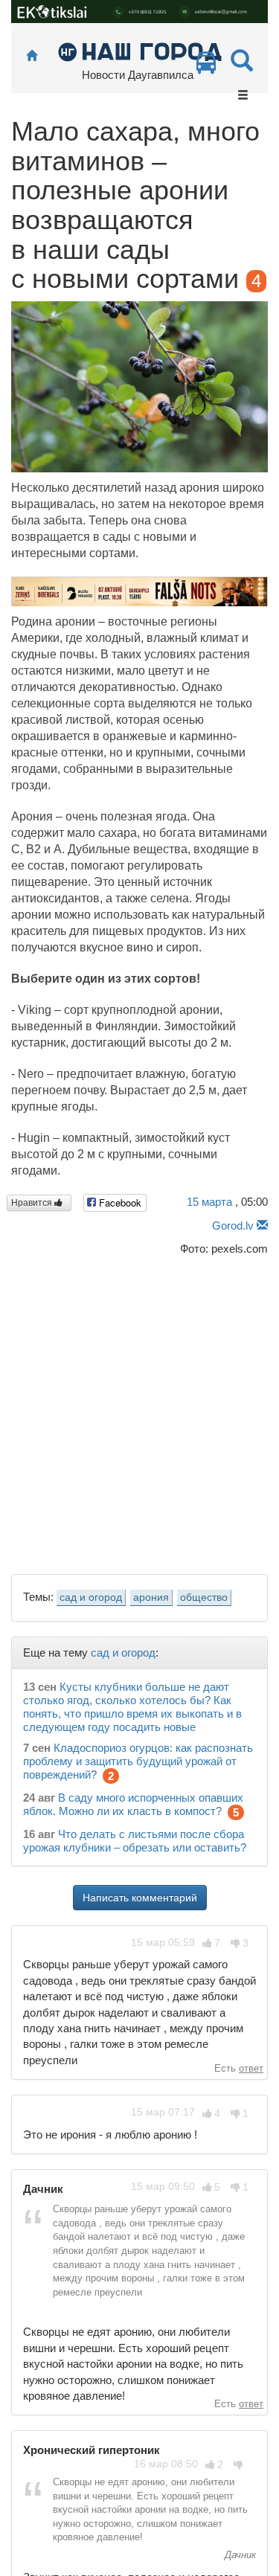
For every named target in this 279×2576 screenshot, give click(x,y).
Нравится (33, 1203)
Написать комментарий (140, 1898)
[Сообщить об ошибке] (262, 1226)
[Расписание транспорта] (206, 67)
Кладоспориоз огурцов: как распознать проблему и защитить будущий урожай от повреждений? (138, 1761)
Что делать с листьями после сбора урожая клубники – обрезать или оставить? (135, 1841)
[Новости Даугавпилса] (139, 51)
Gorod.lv (233, 1226)
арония (151, 1597)
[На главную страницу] (32, 56)
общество (204, 1597)
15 (209, 1202)
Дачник (239, 2555)
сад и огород (91, 1597)
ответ (251, 2068)
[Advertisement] (139, 1411)
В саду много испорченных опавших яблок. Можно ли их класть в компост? (133, 1804)
